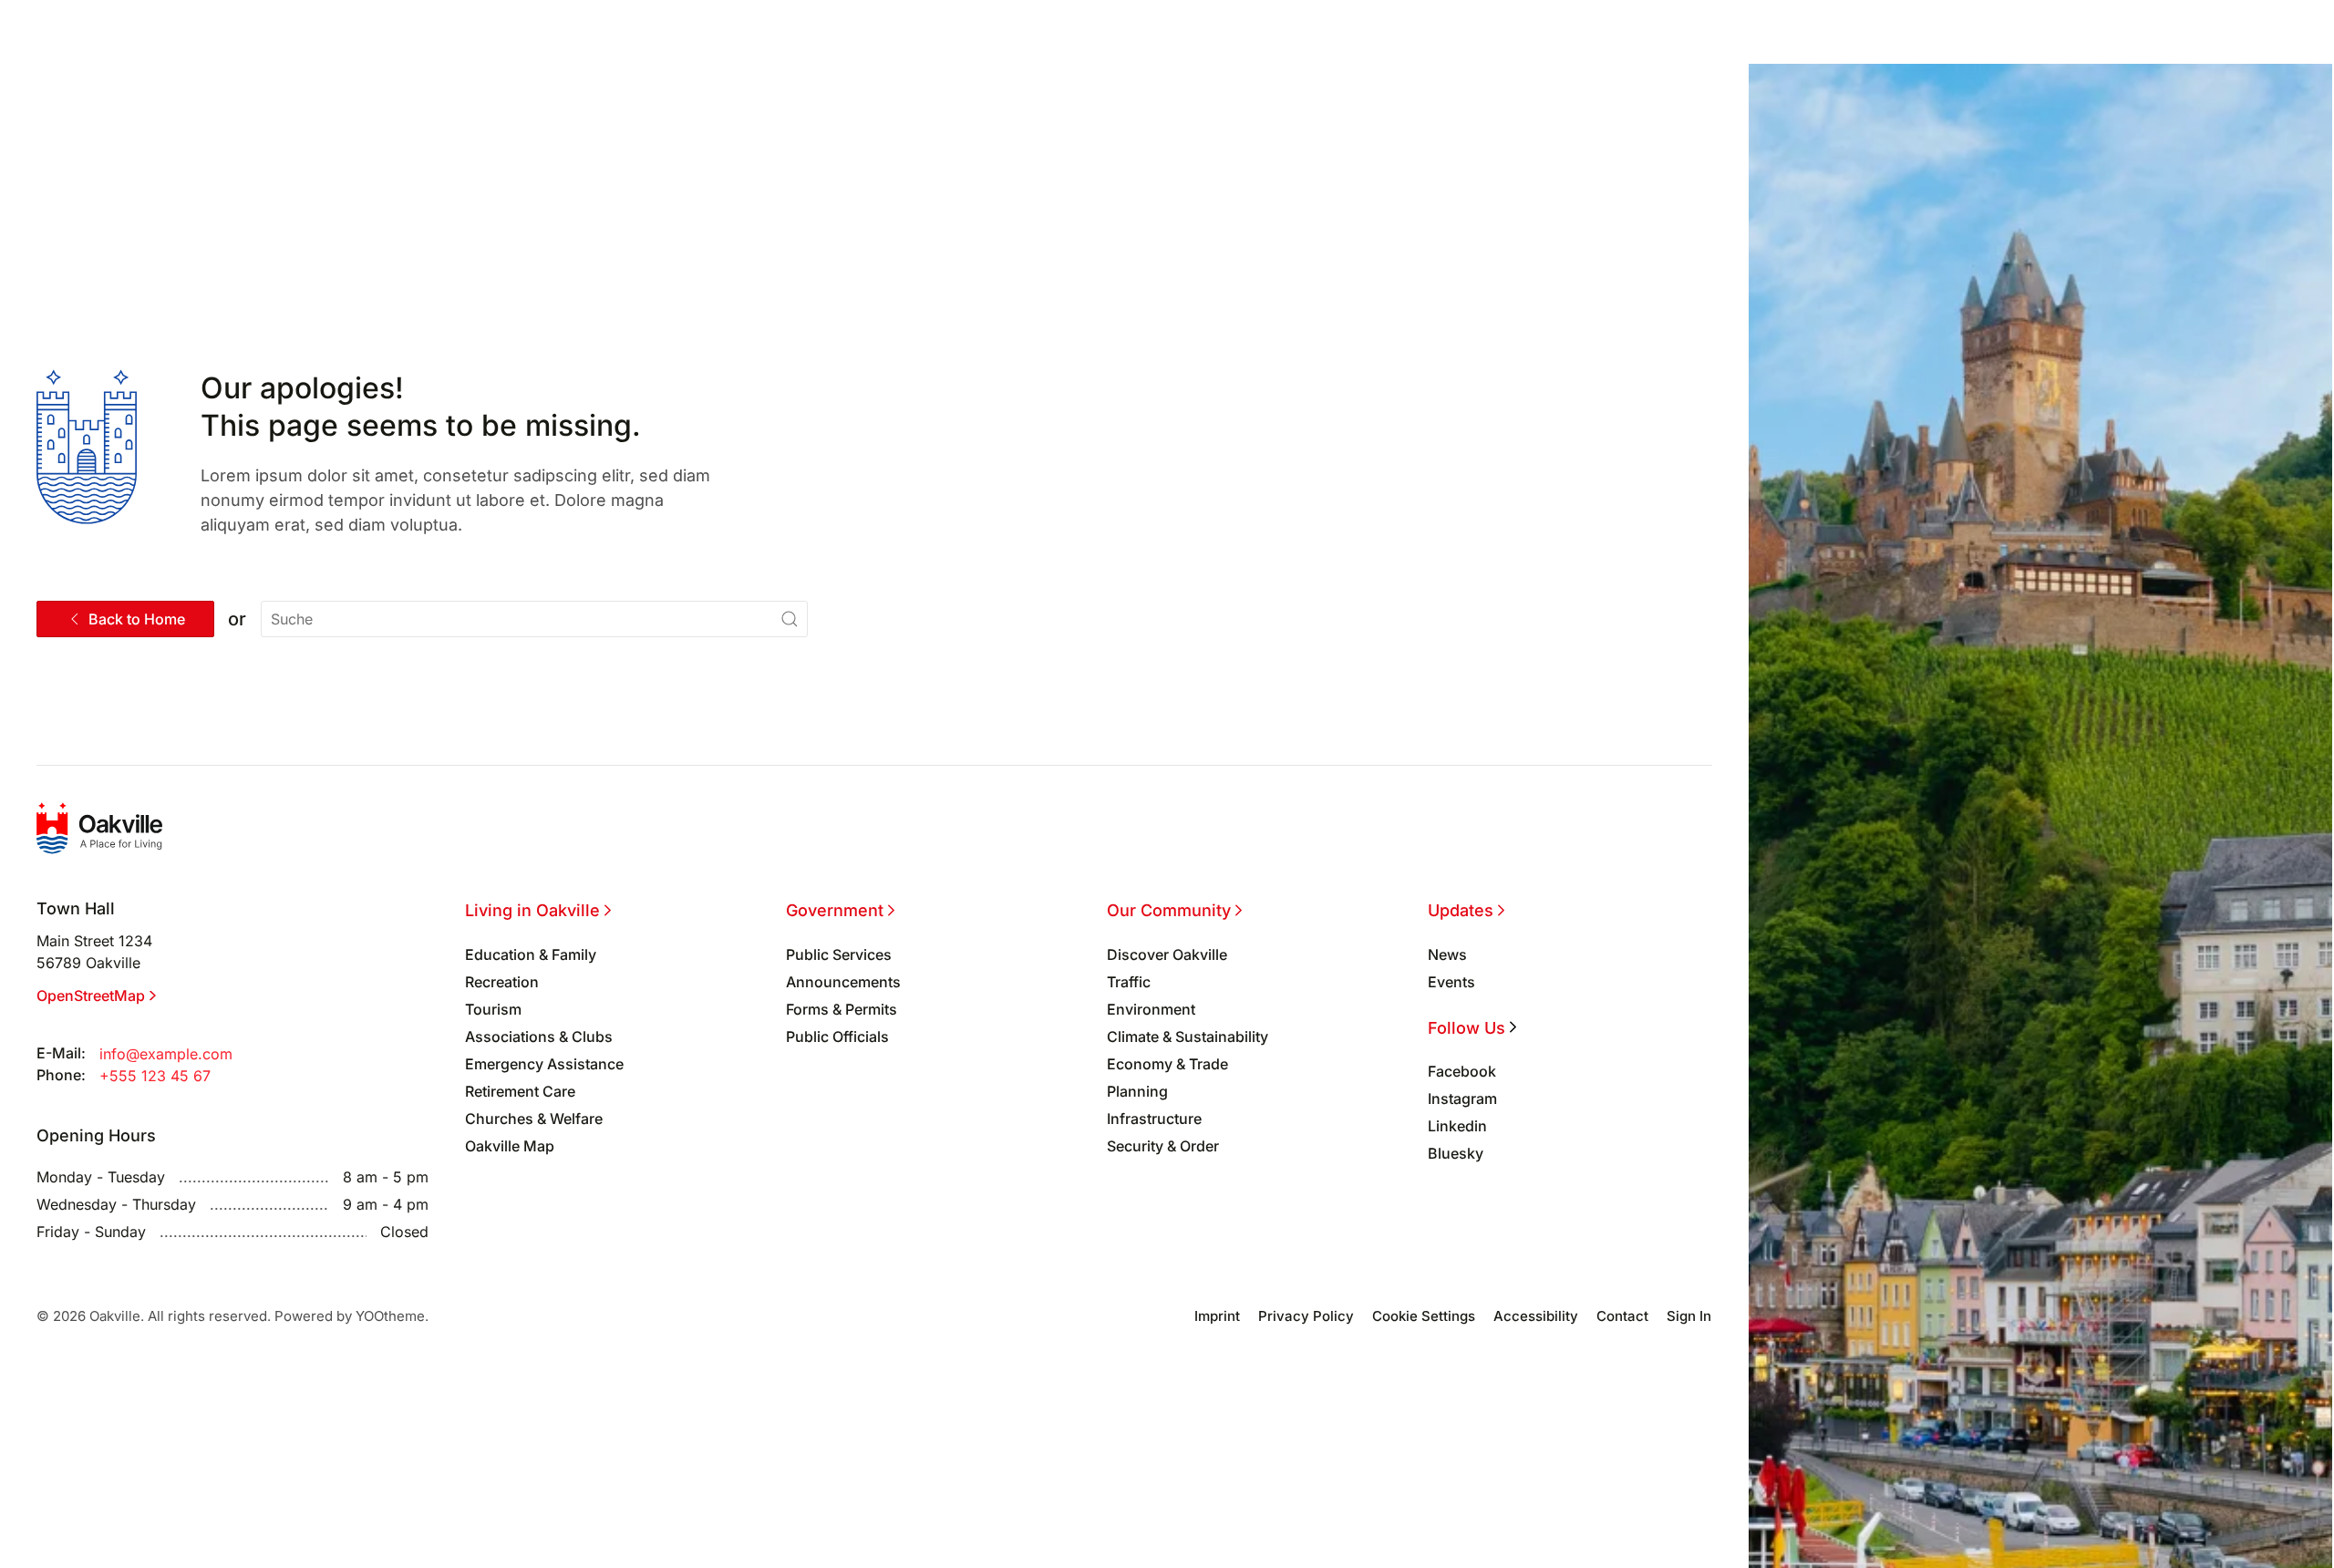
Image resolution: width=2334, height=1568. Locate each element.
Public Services (839, 954)
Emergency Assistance (544, 1064)
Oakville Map (510, 1146)
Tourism (493, 1009)
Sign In (1689, 1316)
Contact (1622, 1316)
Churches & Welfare (534, 1119)
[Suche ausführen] (790, 619)
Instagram (1462, 1099)
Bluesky (1456, 1153)
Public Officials (837, 1037)
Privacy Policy (1306, 1316)
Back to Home (137, 619)
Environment (1151, 1009)
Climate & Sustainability (1188, 1037)
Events (1451, 982)
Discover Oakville (1167, 954)
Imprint (1217, 1316)
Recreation (502, 982)
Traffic (1129, 982)
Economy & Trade (1167, 1064)
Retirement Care (520, 1091)
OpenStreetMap (91, 995)
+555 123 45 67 (155, 1076)
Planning (1137, 1091)
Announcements (843, 982)
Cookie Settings (1424, 1316)
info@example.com (166, 1054)
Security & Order (1163, 1146)
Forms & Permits (842, 1009)
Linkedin (1457, 1126)
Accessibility (1536, 1316)
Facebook (1462, 1071)
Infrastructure (1154, 1119)
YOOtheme (390, 1316)
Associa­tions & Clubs (539, 1037)
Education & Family (531, 954)
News (1447, 954)
